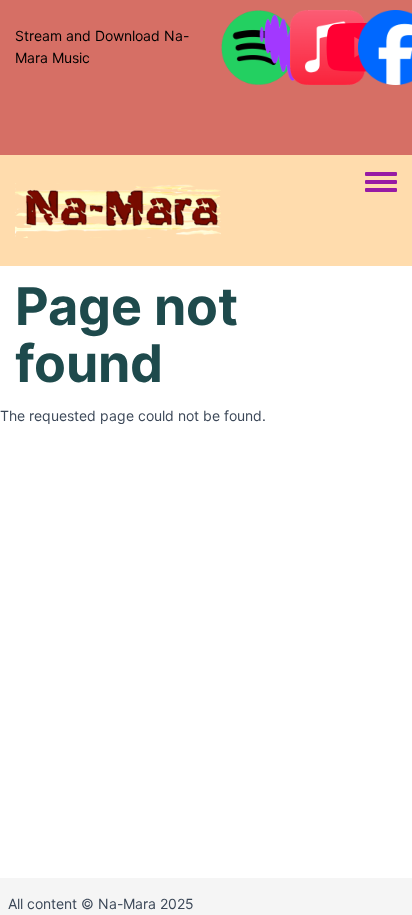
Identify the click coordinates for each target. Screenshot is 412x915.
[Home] (190, 210)
